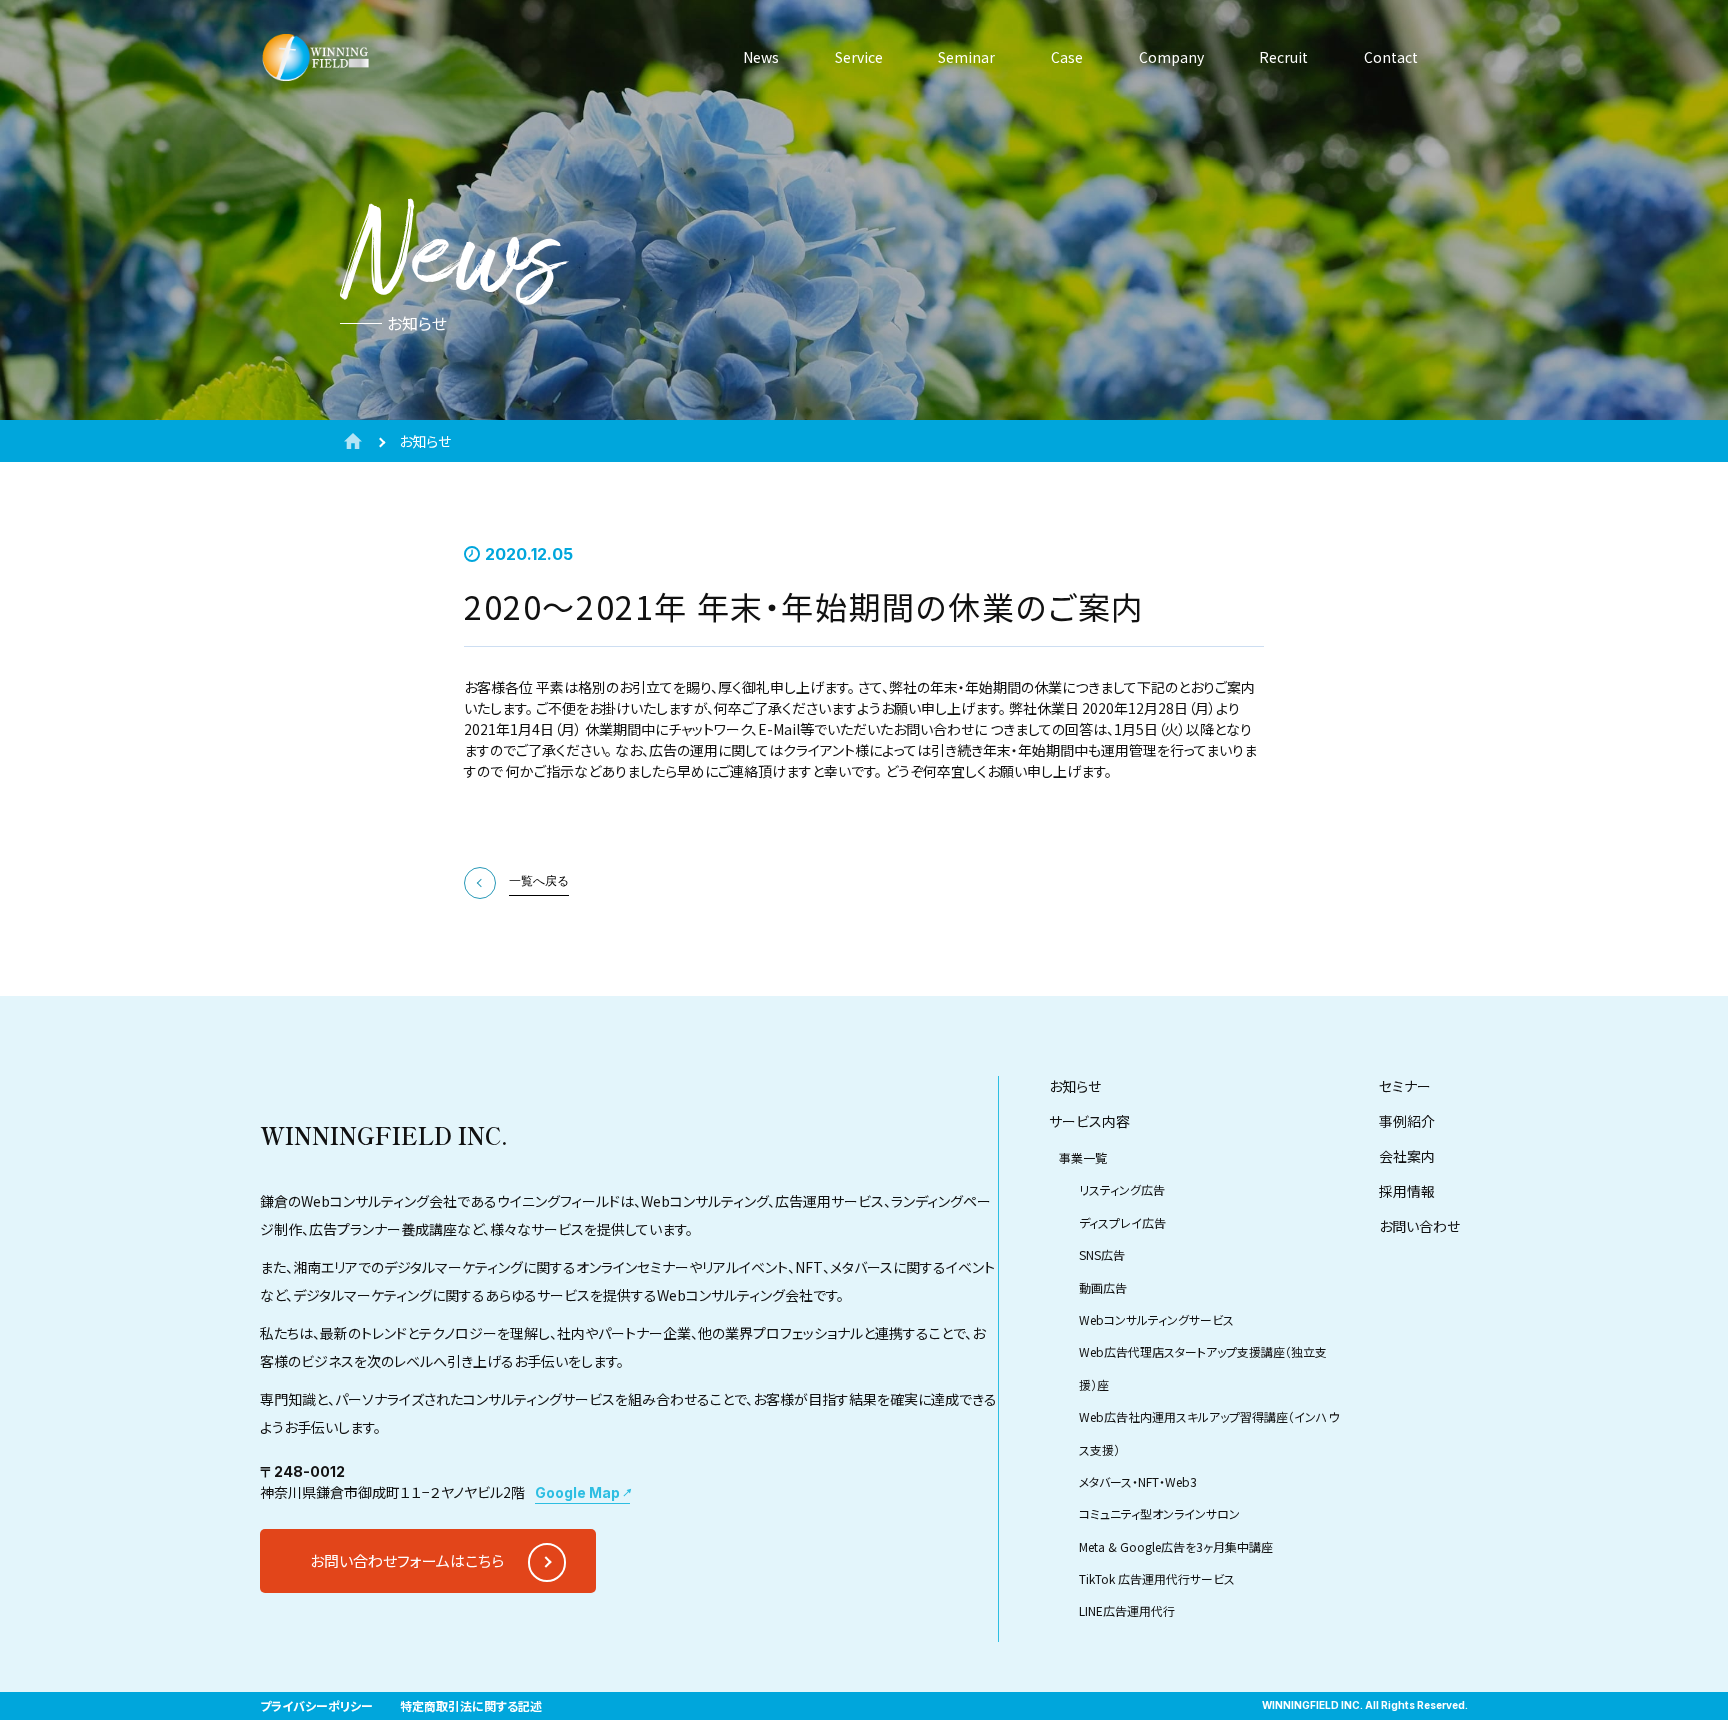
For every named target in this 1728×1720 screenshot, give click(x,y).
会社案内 (1407, 1156)
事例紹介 (1407, 1121)
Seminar (966, 57)
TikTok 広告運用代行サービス (1157, 1578)
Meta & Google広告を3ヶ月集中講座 (1176, 1546)
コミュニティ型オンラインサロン (1159, 1513)
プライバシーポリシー (316, 1705)
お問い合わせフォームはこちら (407, 1560)
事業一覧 (1083, 1157)
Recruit (1283, 57)
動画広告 (1103, 1287)
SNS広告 (1102, 1254)
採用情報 (1407, 1191)
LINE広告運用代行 (1127, 1610)
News (761, 57)
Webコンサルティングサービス (1156, 1319)
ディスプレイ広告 (1122, 1222)
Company (1171, 57)
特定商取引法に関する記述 (471, 1705)
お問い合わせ (1419, 1226)
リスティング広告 (1122, 1189)
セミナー (1405, 1086)
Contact (1391, 57)
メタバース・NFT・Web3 (1138, 1481)
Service (859, 57)
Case (1067, 57)
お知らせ (1075, 1086)
